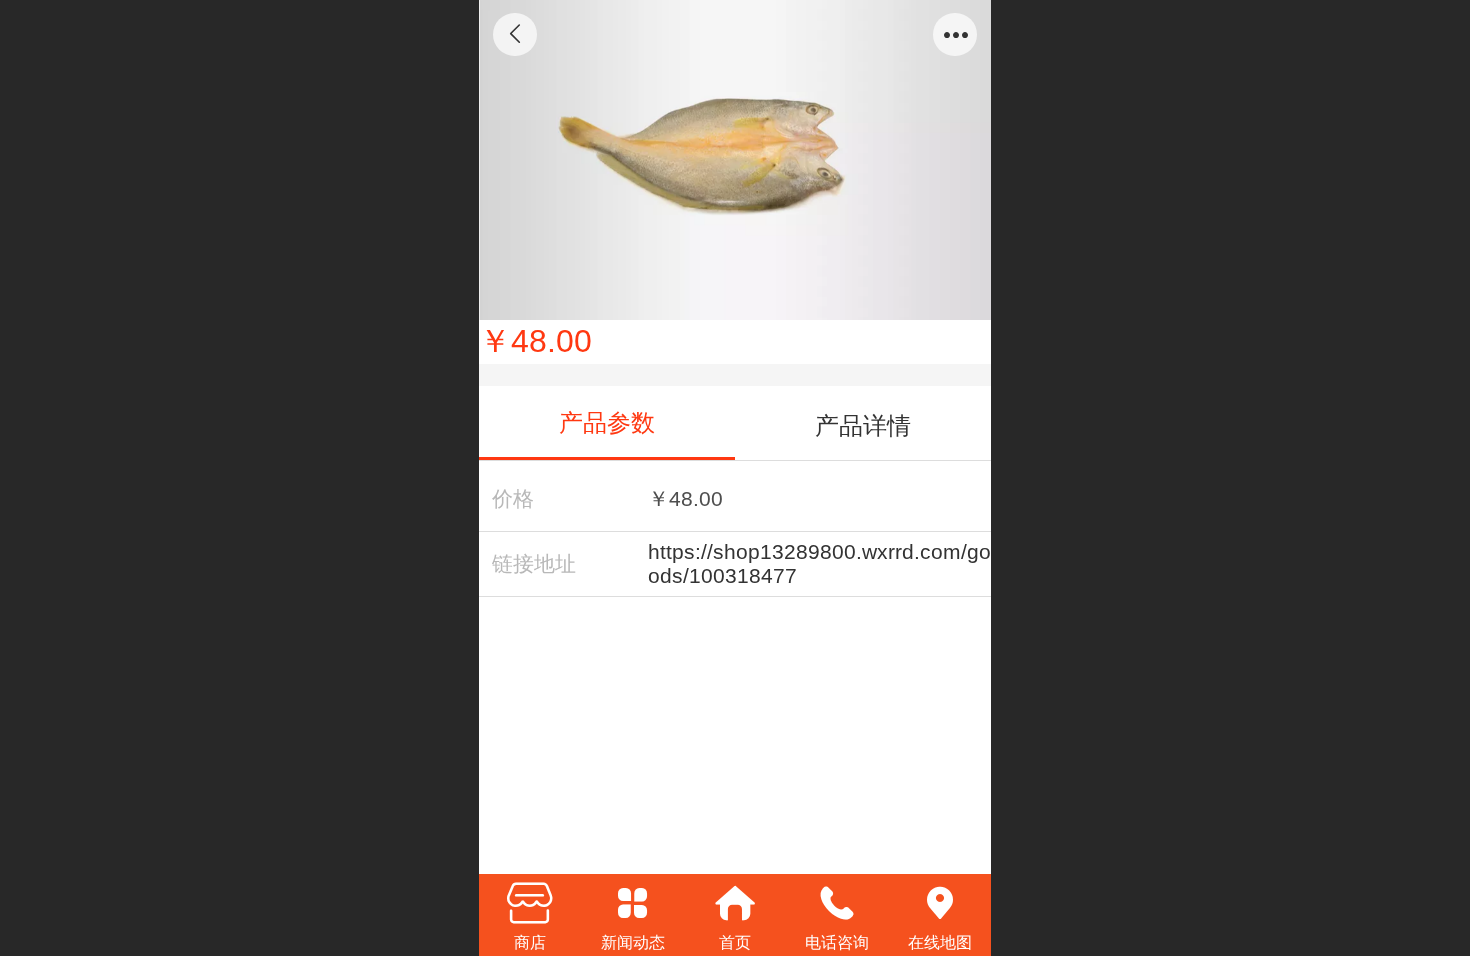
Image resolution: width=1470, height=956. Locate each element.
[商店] (530, 903)
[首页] (735, 903)
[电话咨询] (837, 903)
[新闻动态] (632, 903)
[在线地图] (940, 903)
